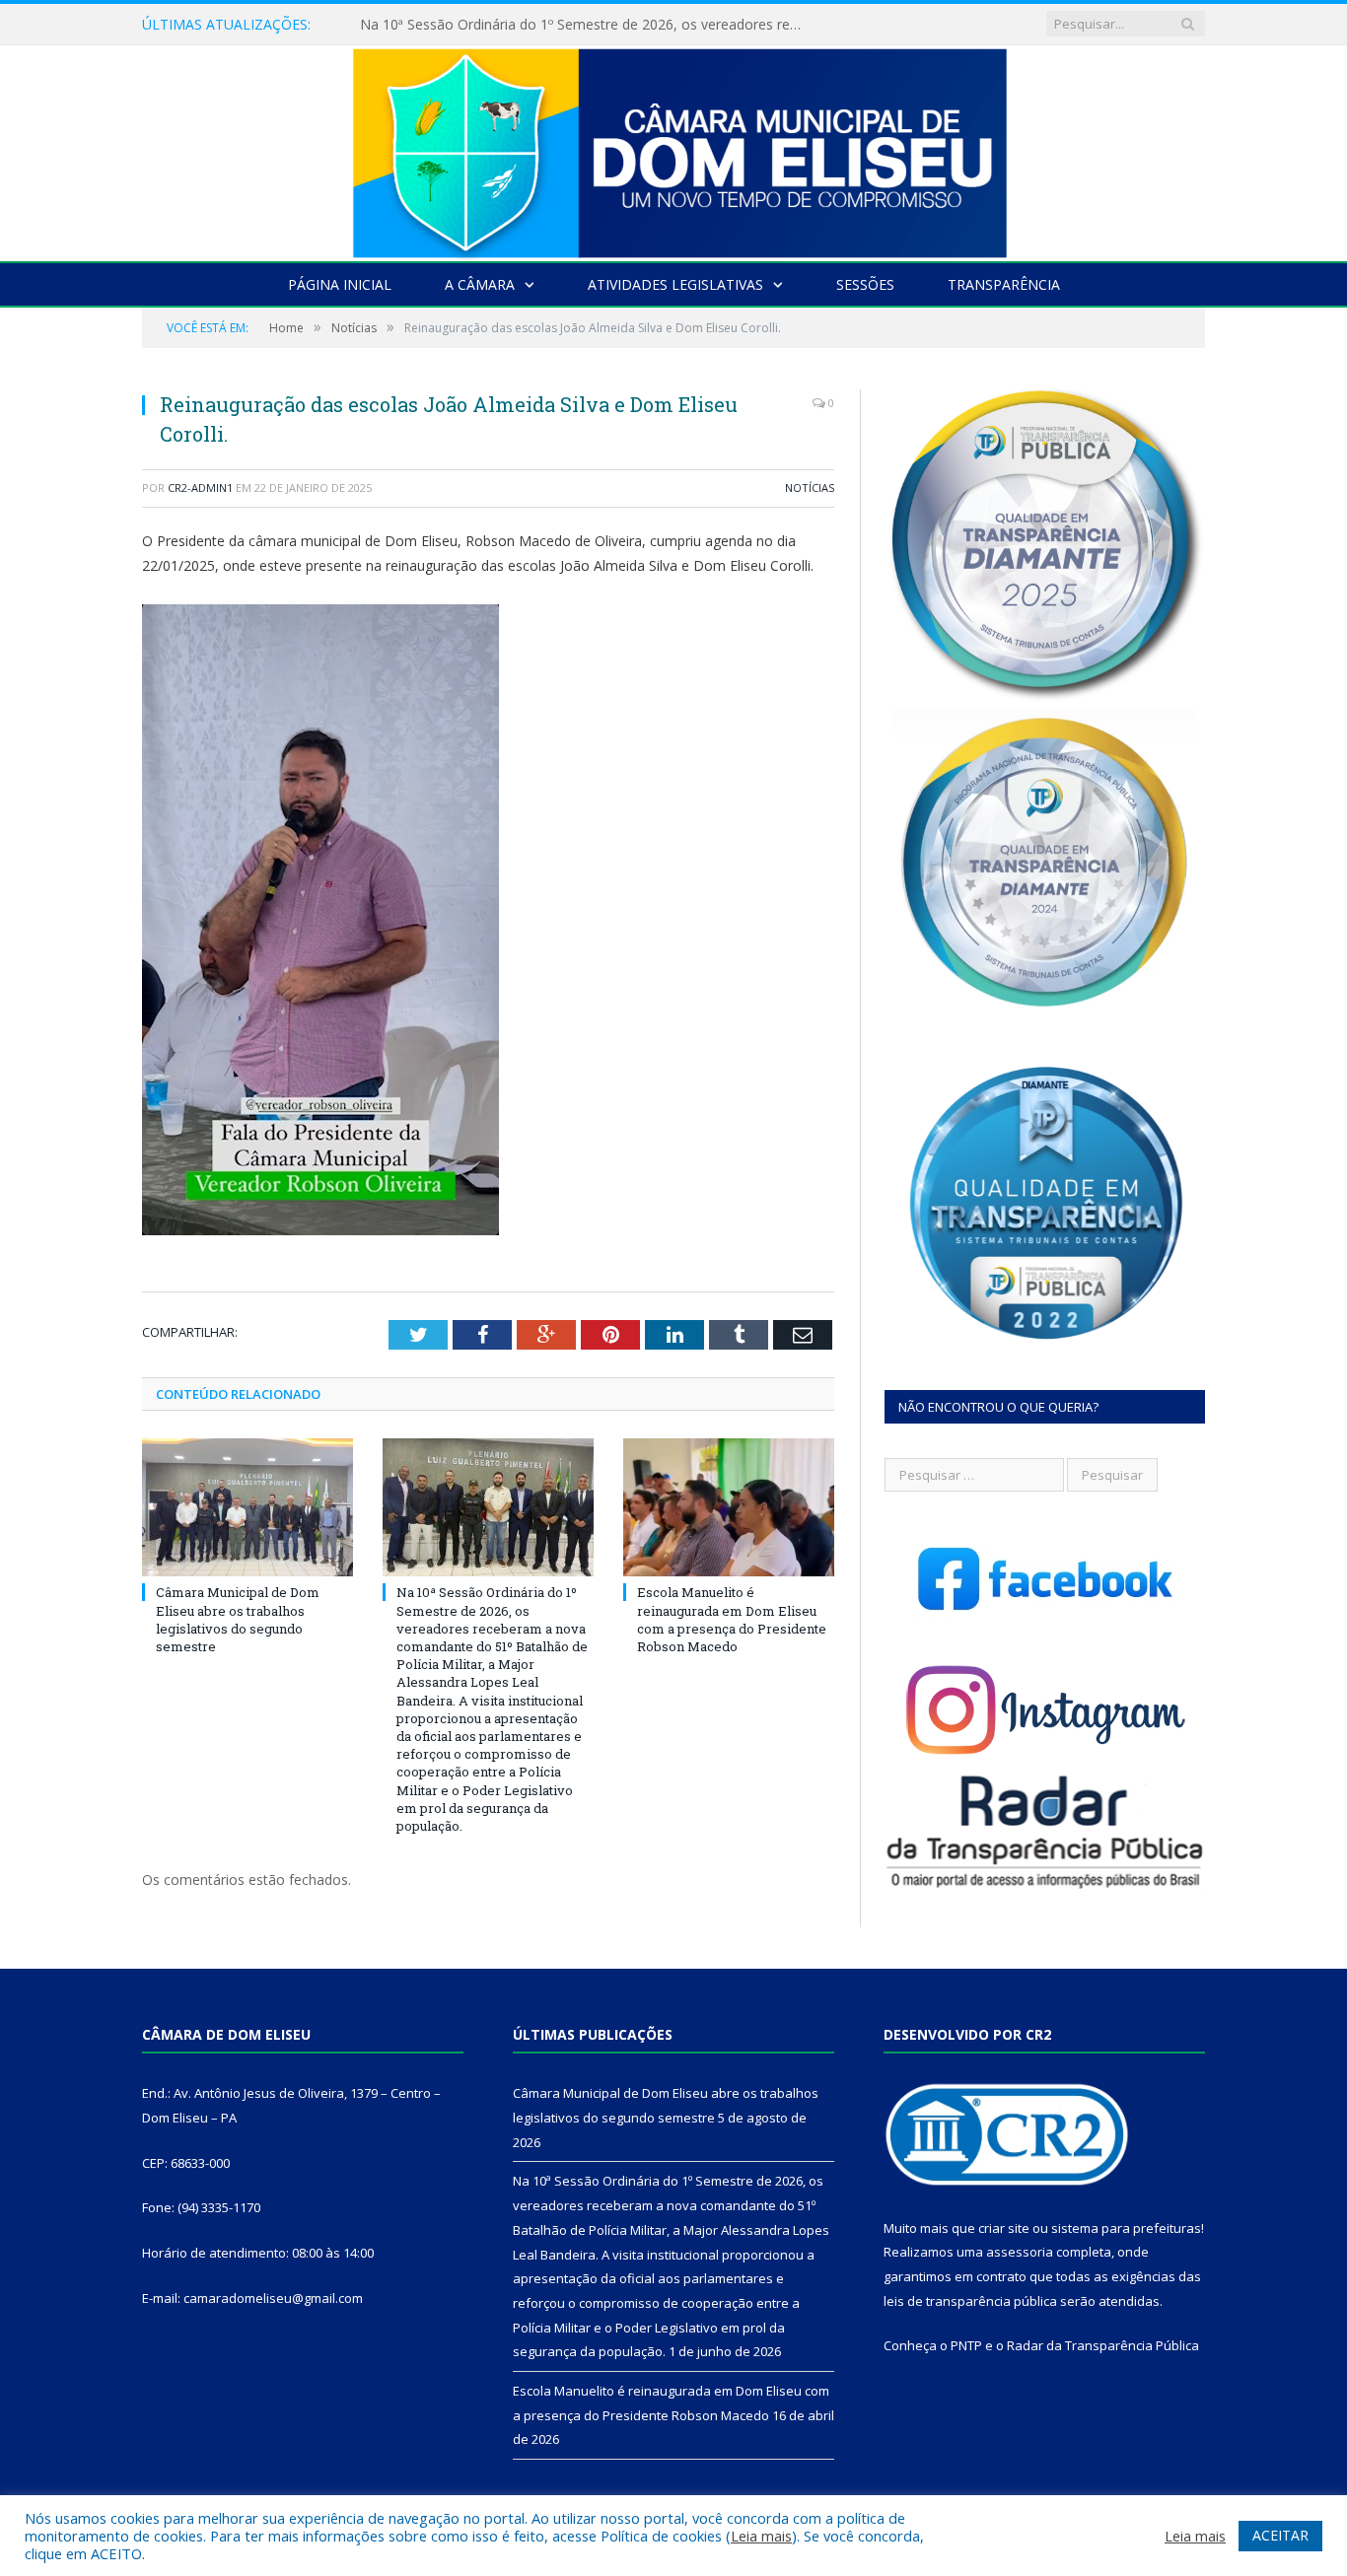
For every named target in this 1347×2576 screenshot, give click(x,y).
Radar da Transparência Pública (1103, 2345)
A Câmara (480, 284)
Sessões (865, 284)
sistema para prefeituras (1126, 2228)
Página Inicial (340, 284)
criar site (1004, 2228)
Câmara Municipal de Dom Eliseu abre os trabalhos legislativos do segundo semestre (238, 1619)
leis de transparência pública (970, 2301)
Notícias (810, 487)
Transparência (1004, 284)
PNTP (966, 2345)
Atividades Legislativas (675, 284)
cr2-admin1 (200, 487)
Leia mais (761, 2536)
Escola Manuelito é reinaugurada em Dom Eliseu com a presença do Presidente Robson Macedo (732, 1619)
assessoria (1020, 2252)
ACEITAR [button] (1280, 2535)
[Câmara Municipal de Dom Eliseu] (673, 148)
